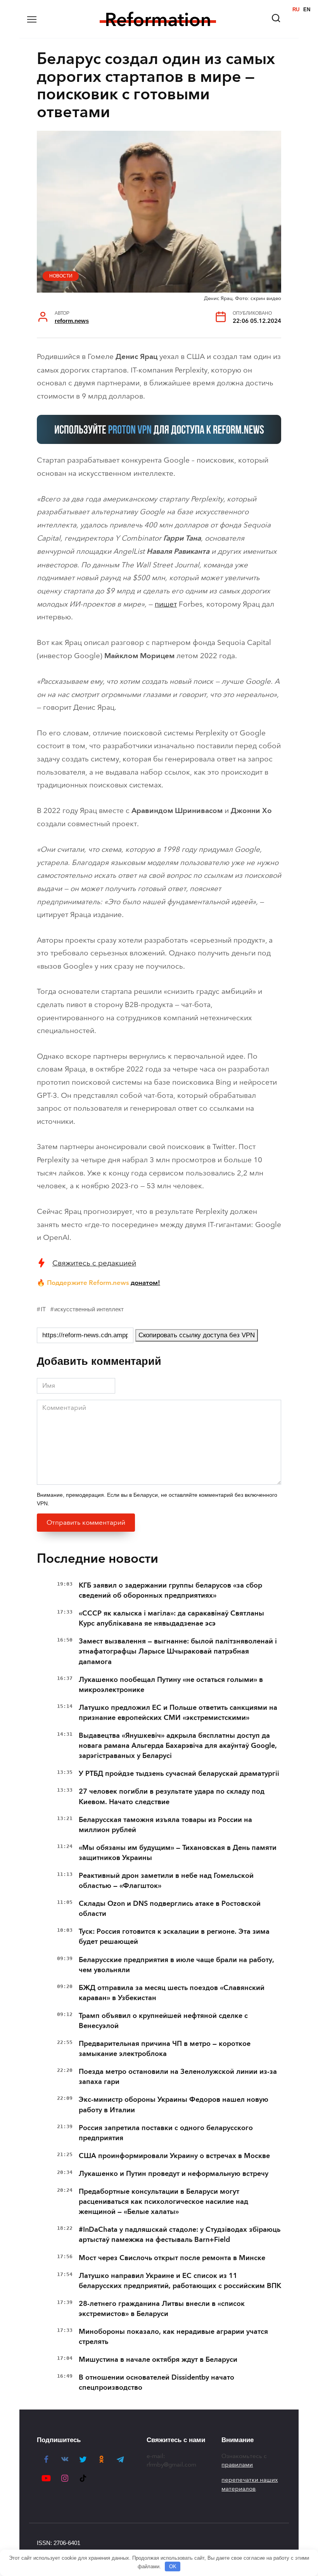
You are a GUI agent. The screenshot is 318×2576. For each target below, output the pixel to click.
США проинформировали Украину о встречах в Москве (174, 2156)
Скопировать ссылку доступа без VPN (197, 1335)
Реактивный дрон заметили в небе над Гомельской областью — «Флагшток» (166, 1881)
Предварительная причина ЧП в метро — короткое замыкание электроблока (165, 2049)
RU (296, 10)
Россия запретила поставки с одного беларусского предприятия (166, 2133)
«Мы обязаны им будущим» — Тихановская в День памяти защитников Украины (178, 1853)
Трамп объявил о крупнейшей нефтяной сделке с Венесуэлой (163, 2021)
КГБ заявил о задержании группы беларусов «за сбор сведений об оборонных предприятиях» (170, 1590)
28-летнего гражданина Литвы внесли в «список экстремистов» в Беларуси (162, 2309)
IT (43, 1309)
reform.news (72, 321)
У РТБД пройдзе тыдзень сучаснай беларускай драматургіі (179, 1773)
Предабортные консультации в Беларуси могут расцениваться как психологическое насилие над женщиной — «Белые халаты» (163, 2202)
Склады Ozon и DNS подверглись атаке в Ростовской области (170, 1909)
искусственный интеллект (89, 1309)
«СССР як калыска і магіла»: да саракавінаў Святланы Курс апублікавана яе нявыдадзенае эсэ (171, 1618)
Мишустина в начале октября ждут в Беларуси (158, 2359)
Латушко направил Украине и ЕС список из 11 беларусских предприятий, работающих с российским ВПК (180, 2281)
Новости (61, 276)
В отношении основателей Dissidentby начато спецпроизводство (156, 2382)
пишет (166, 604)
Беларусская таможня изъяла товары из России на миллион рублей (165, 1825)
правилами (237, 2465)
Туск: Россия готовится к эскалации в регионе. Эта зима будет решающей (174, 1936)
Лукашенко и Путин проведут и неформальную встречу (174, 2174)
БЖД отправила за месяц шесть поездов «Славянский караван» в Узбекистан (172, 1993)
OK (173, 2566)
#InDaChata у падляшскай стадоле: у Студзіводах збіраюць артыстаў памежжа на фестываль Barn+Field (180, 2234)
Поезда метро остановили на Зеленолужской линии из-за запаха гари (178, 2077)
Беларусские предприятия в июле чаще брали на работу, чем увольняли (176, 1965)
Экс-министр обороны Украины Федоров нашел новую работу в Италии (174, 2104)
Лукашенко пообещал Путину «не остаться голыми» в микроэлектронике (171, 1685)
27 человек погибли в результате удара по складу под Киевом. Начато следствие (172, 1796)
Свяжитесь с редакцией (94, 1263)
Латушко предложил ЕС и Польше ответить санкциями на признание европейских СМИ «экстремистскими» (178, 1713)
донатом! (145, 1283)
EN (307, 10)
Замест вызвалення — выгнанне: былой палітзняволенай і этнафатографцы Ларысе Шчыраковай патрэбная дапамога (178, 1651)
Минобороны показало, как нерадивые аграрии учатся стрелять (173, 2337)
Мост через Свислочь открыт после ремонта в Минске (172, 2258)
